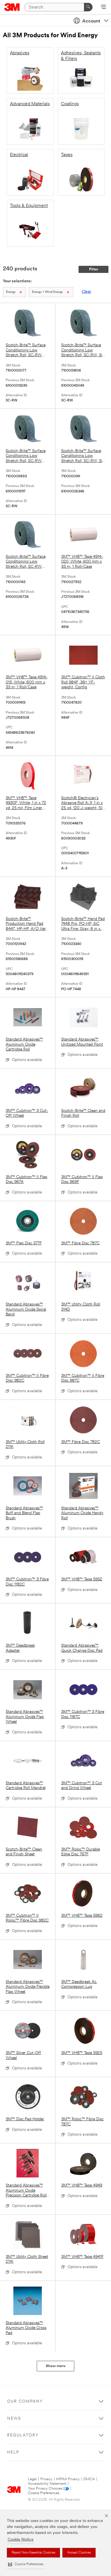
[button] (26, 2564)
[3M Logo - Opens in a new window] (12, 7)
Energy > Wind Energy (47, 292)
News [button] (14, 2419)
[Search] (88, 7)
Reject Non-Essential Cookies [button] (33, 2553)
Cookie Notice (21, 2540)
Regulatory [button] (23, 2435)
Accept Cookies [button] (79, 2553)
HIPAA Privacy (68, 2479)
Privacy (46, 2479)
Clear (86, 292)
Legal (32, 2479)
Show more (56, 2366)
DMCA (89, 2479)
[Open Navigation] (103, 7)
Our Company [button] (25, 2402)
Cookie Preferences (44, 2493)
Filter (94, 269)
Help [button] (13, 2452)
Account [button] (91, 21)
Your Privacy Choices (45, 2489)
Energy (11, 292)
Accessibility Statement (47, 2484)
